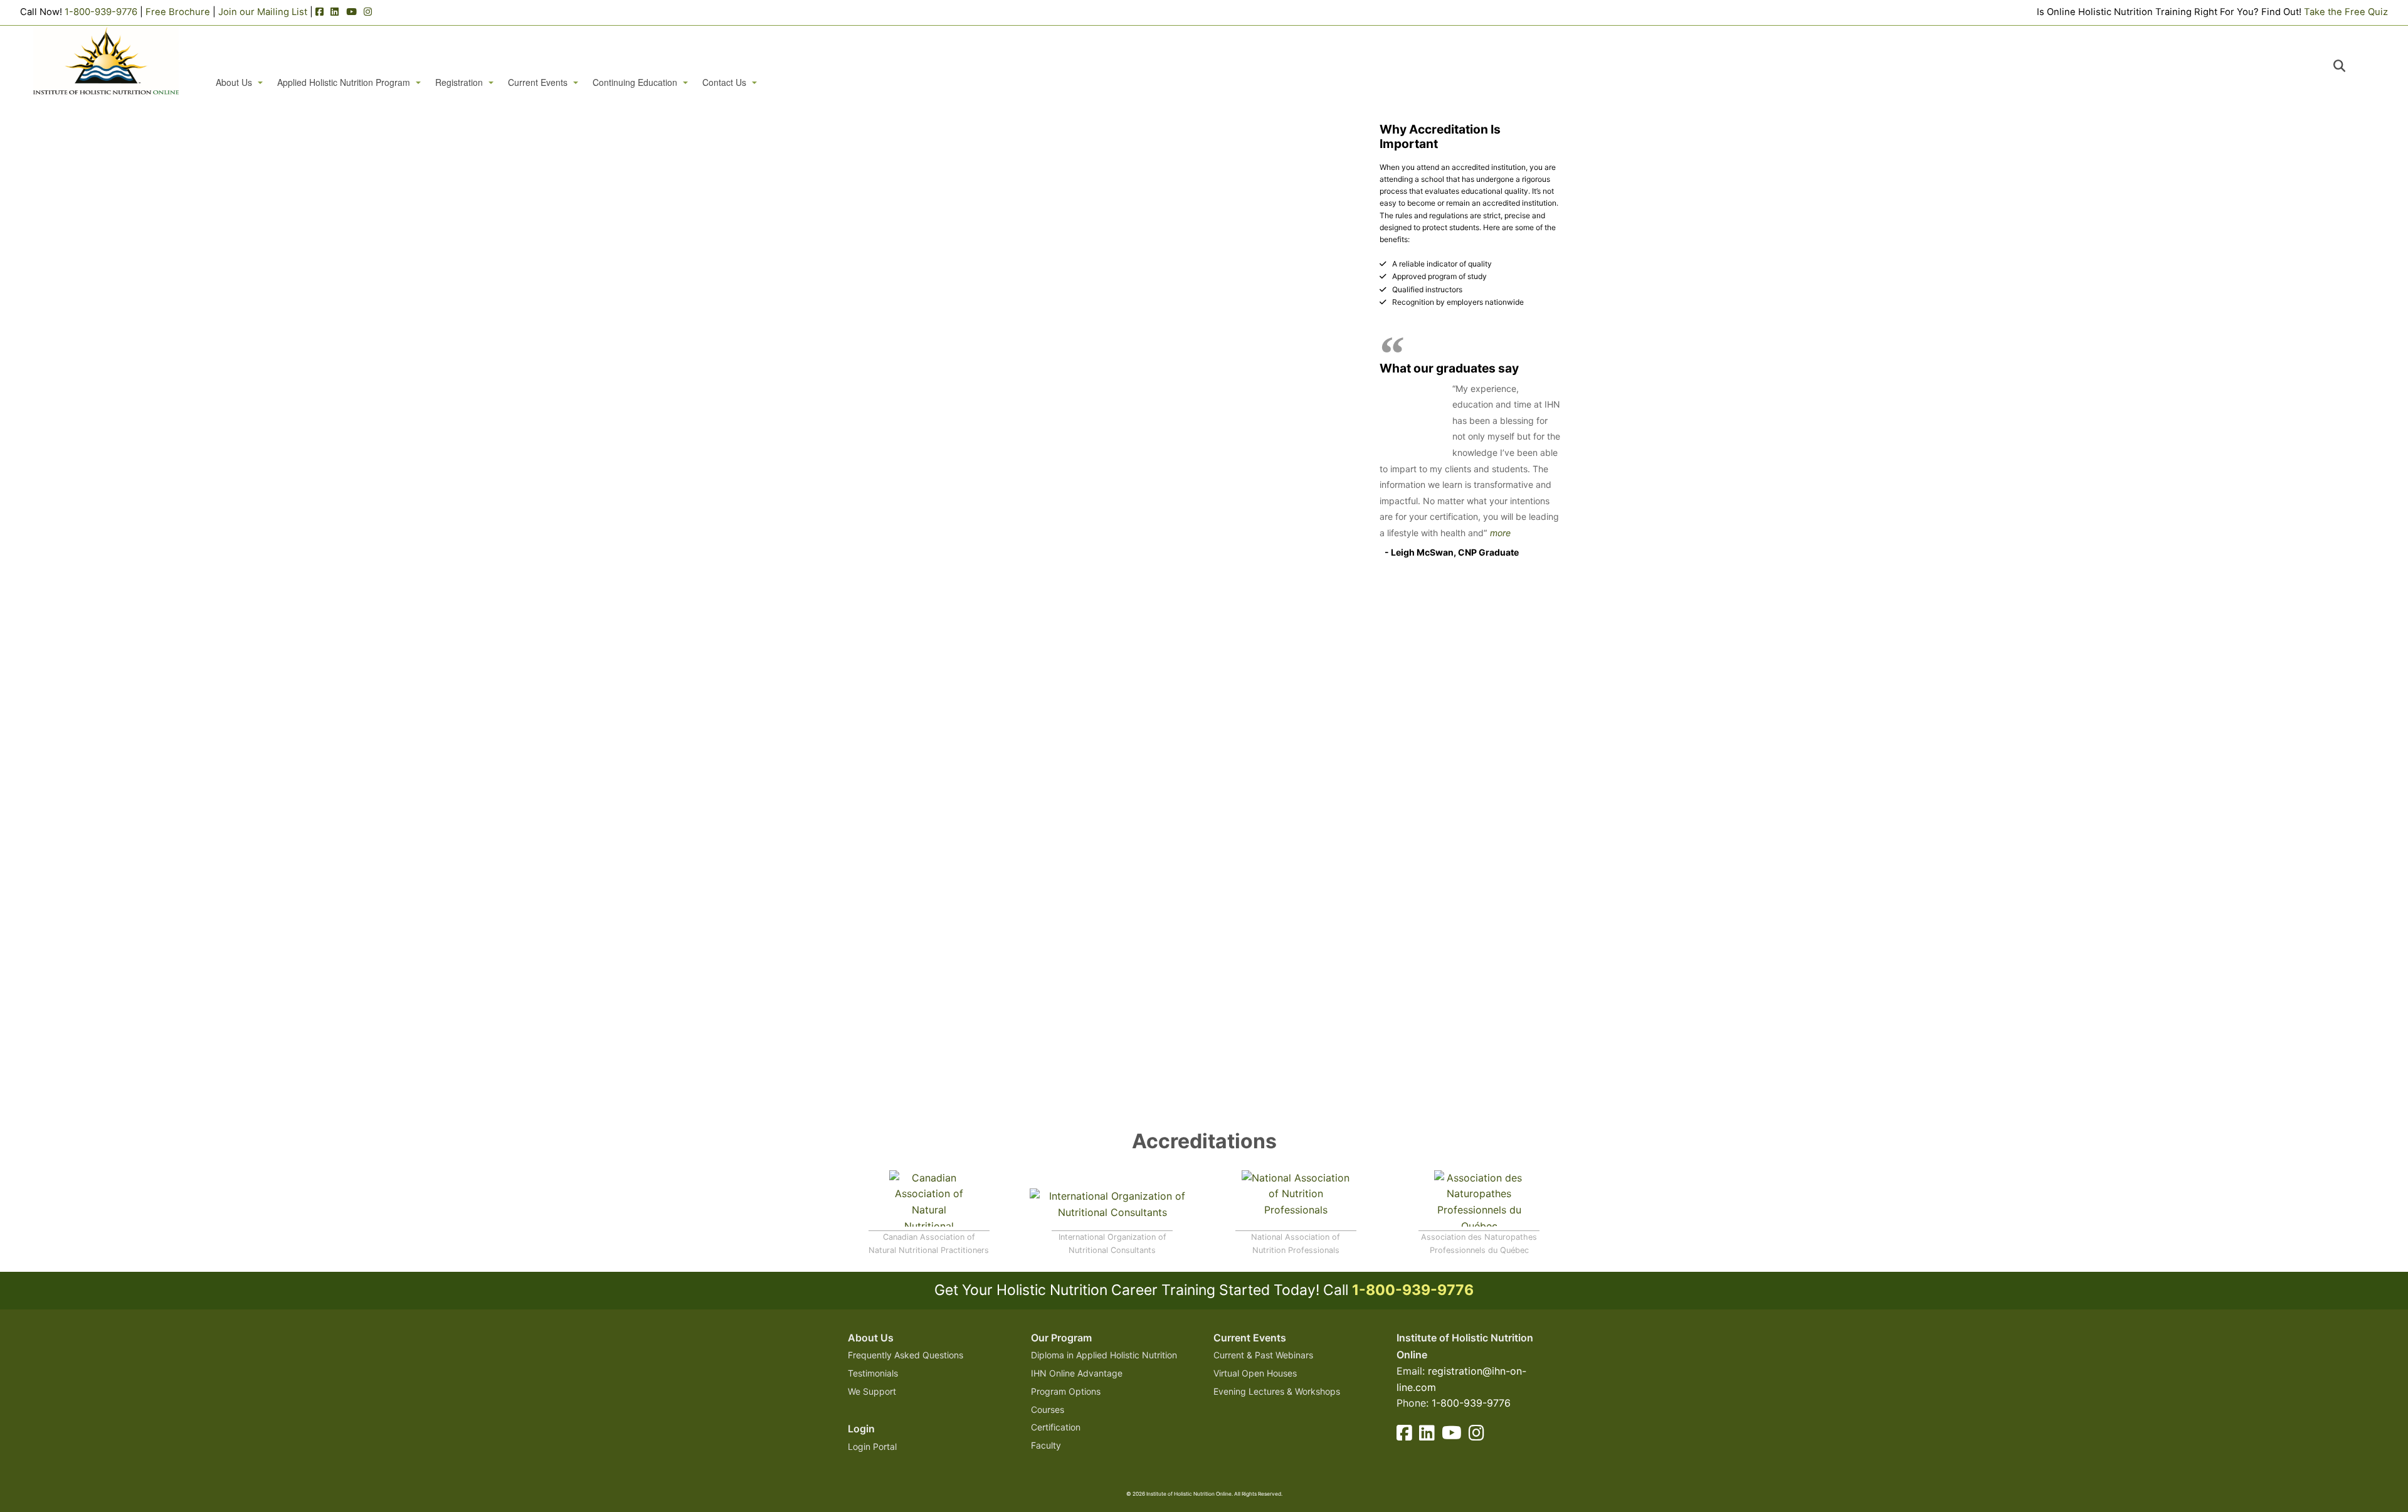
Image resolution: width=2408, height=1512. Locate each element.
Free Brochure (178, 12)
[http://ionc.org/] (1112, 1207)
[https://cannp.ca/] (929, 1197)
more (1500, 533)
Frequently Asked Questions (906, 1355)
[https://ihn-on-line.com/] (106, 61)
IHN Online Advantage (1077, 1373)
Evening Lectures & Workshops (1277, 1391)
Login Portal (872, 1446)
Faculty (1046, 1445)
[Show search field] (2351, 66)
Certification (1056, 1427)
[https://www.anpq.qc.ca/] (1479, 1197)
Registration (459, 82)
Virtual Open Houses (1255, 1373)
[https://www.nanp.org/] (1296, 1197)
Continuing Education (635, 82)
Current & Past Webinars (1263, 1355)
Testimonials (873, 1373)
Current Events (538, 82)
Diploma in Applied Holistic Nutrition (1104, 1355)
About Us (234, 82)
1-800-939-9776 (101, 12)
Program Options (1066, 1391)
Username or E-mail (1007, 148)
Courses (1048, 1409)
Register (1176, 293)
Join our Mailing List (263, 12)
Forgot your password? (1103, 330)
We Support (872, 1391)
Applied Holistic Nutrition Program (344, 82)
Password (985, 202)
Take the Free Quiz (2346, 12)
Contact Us (724, 82)
